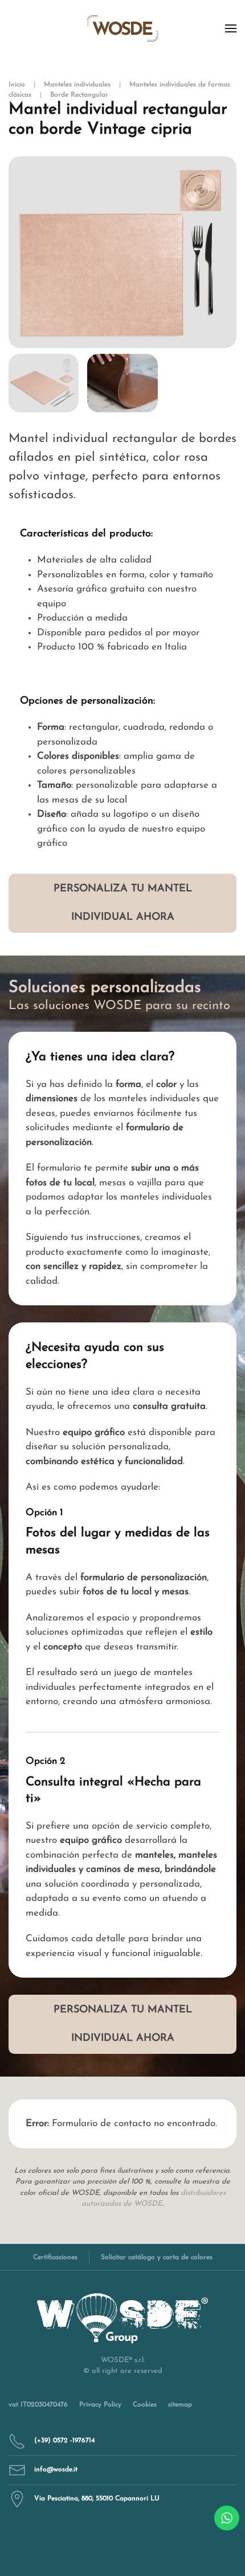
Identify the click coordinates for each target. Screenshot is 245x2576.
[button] (231, 28)
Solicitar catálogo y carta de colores (157, 2257)
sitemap (180, 2405)
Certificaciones (55, 2257)
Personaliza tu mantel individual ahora (123, 903)
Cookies (145, 2405)
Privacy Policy (100, 2405)
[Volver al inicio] (123, 28)
